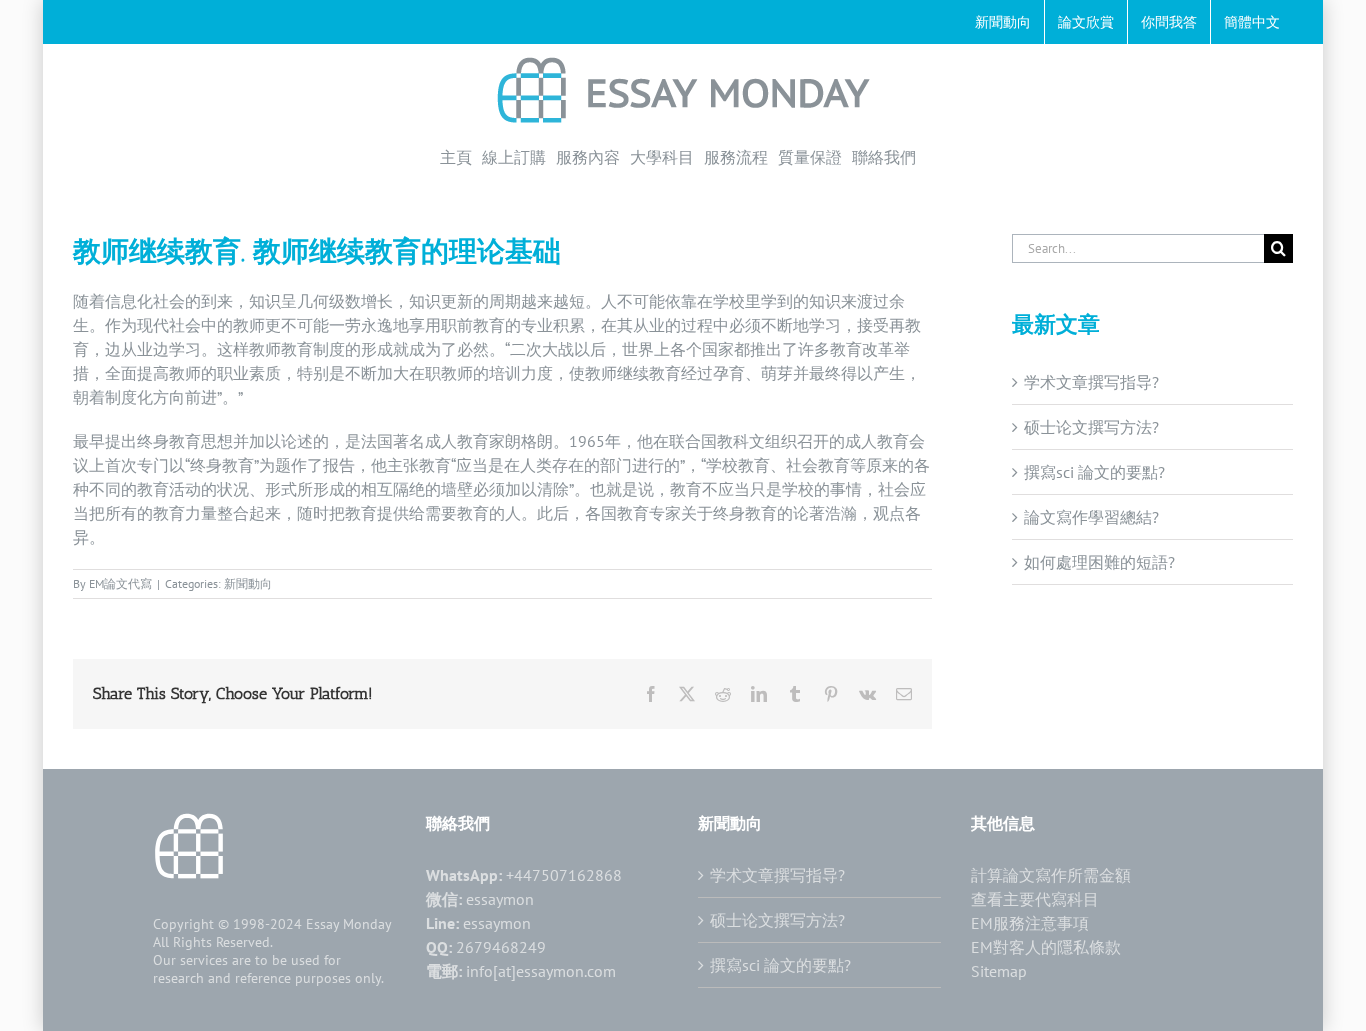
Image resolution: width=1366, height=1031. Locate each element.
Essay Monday (349, 924)
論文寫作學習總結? (1091, 517)
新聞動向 (248, 583)
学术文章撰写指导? (1091, 382)
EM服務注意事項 (1030, 923)
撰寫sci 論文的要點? (1094, 472)
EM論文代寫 (120, 583)
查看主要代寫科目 (1035, 899)
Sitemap (999, 971)
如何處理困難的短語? (1099, 562)
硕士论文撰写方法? (1091, 427)
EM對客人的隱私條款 (1046, 947)
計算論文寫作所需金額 (1051, 875)
